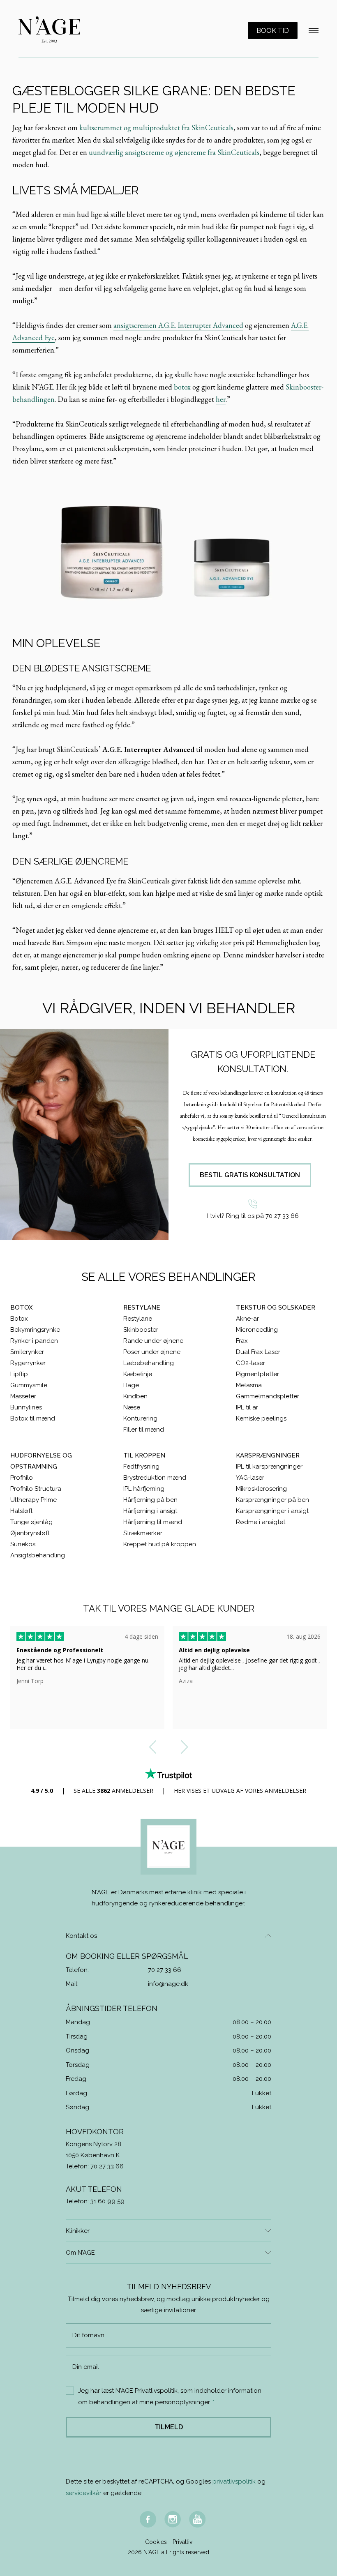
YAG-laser (250, 1478)
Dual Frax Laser (258, 1352)
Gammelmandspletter (268, 1396)
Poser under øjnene (152, 1352)
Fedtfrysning (141, 1467)
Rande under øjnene (153, 1341)
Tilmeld (169, 2427)
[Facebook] (148, 2519)
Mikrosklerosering (261, 1489)
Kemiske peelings (261, 1418)
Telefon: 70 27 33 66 (95, 2166)
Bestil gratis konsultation (250, 1175)
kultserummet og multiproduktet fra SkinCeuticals (156, 128)
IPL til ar (247, 1407)
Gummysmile (29, 1385)
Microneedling (257, 1330)
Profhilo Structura (36, 1489)
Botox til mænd (33, 1418)
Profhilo (22, 1478)
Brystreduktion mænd (155, 1478)
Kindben (135, 1396)
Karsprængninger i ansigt (272, 1511)
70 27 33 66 (165, 1970)
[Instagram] (173, 2519)
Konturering (140, 1418)
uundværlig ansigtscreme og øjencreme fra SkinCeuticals (174, 152)
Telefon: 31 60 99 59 (95, 2201)
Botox (19, 1319)
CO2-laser (250, 1363)
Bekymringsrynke (35, 1330)
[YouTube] (197, 2519)
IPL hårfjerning (144, 1489)
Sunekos (23, 1544)
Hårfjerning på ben (150, 1500)
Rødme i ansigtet (261, 1522)
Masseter (23, 1396)
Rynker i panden (34, 1341)
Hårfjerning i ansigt (150, 1511)
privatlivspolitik (234, 2481)
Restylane (138, 1319)
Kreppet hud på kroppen (160, 1544)
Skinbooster (141, 1330)
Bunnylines (26, 1407)
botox (182, 387)
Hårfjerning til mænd (153, 1522)
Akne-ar (247, 1319)
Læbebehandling (149, 1363)
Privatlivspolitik (156, 2391)
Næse (132, 1407)
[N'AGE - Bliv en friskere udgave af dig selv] (49, 30)
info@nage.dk (168, 1984)
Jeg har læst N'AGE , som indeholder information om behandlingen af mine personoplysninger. (170, 2396)
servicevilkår (84, 2493)
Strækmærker (143, 1533)
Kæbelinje (138, 1374)
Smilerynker (27, 1352)
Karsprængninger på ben (272, 1500)
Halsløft (21, 1511)
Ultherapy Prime (33, 1500)
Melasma (249, 1385)
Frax (242, 1341)
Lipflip (19, 1374)
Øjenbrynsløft (30, 1533)
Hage (131, 1385)
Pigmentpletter (257, 1374)
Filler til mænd (144, 1430)
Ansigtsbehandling (38, 1555)
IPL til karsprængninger (269, 1467)
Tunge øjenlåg (31, 1522)
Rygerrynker (28, 1363)
